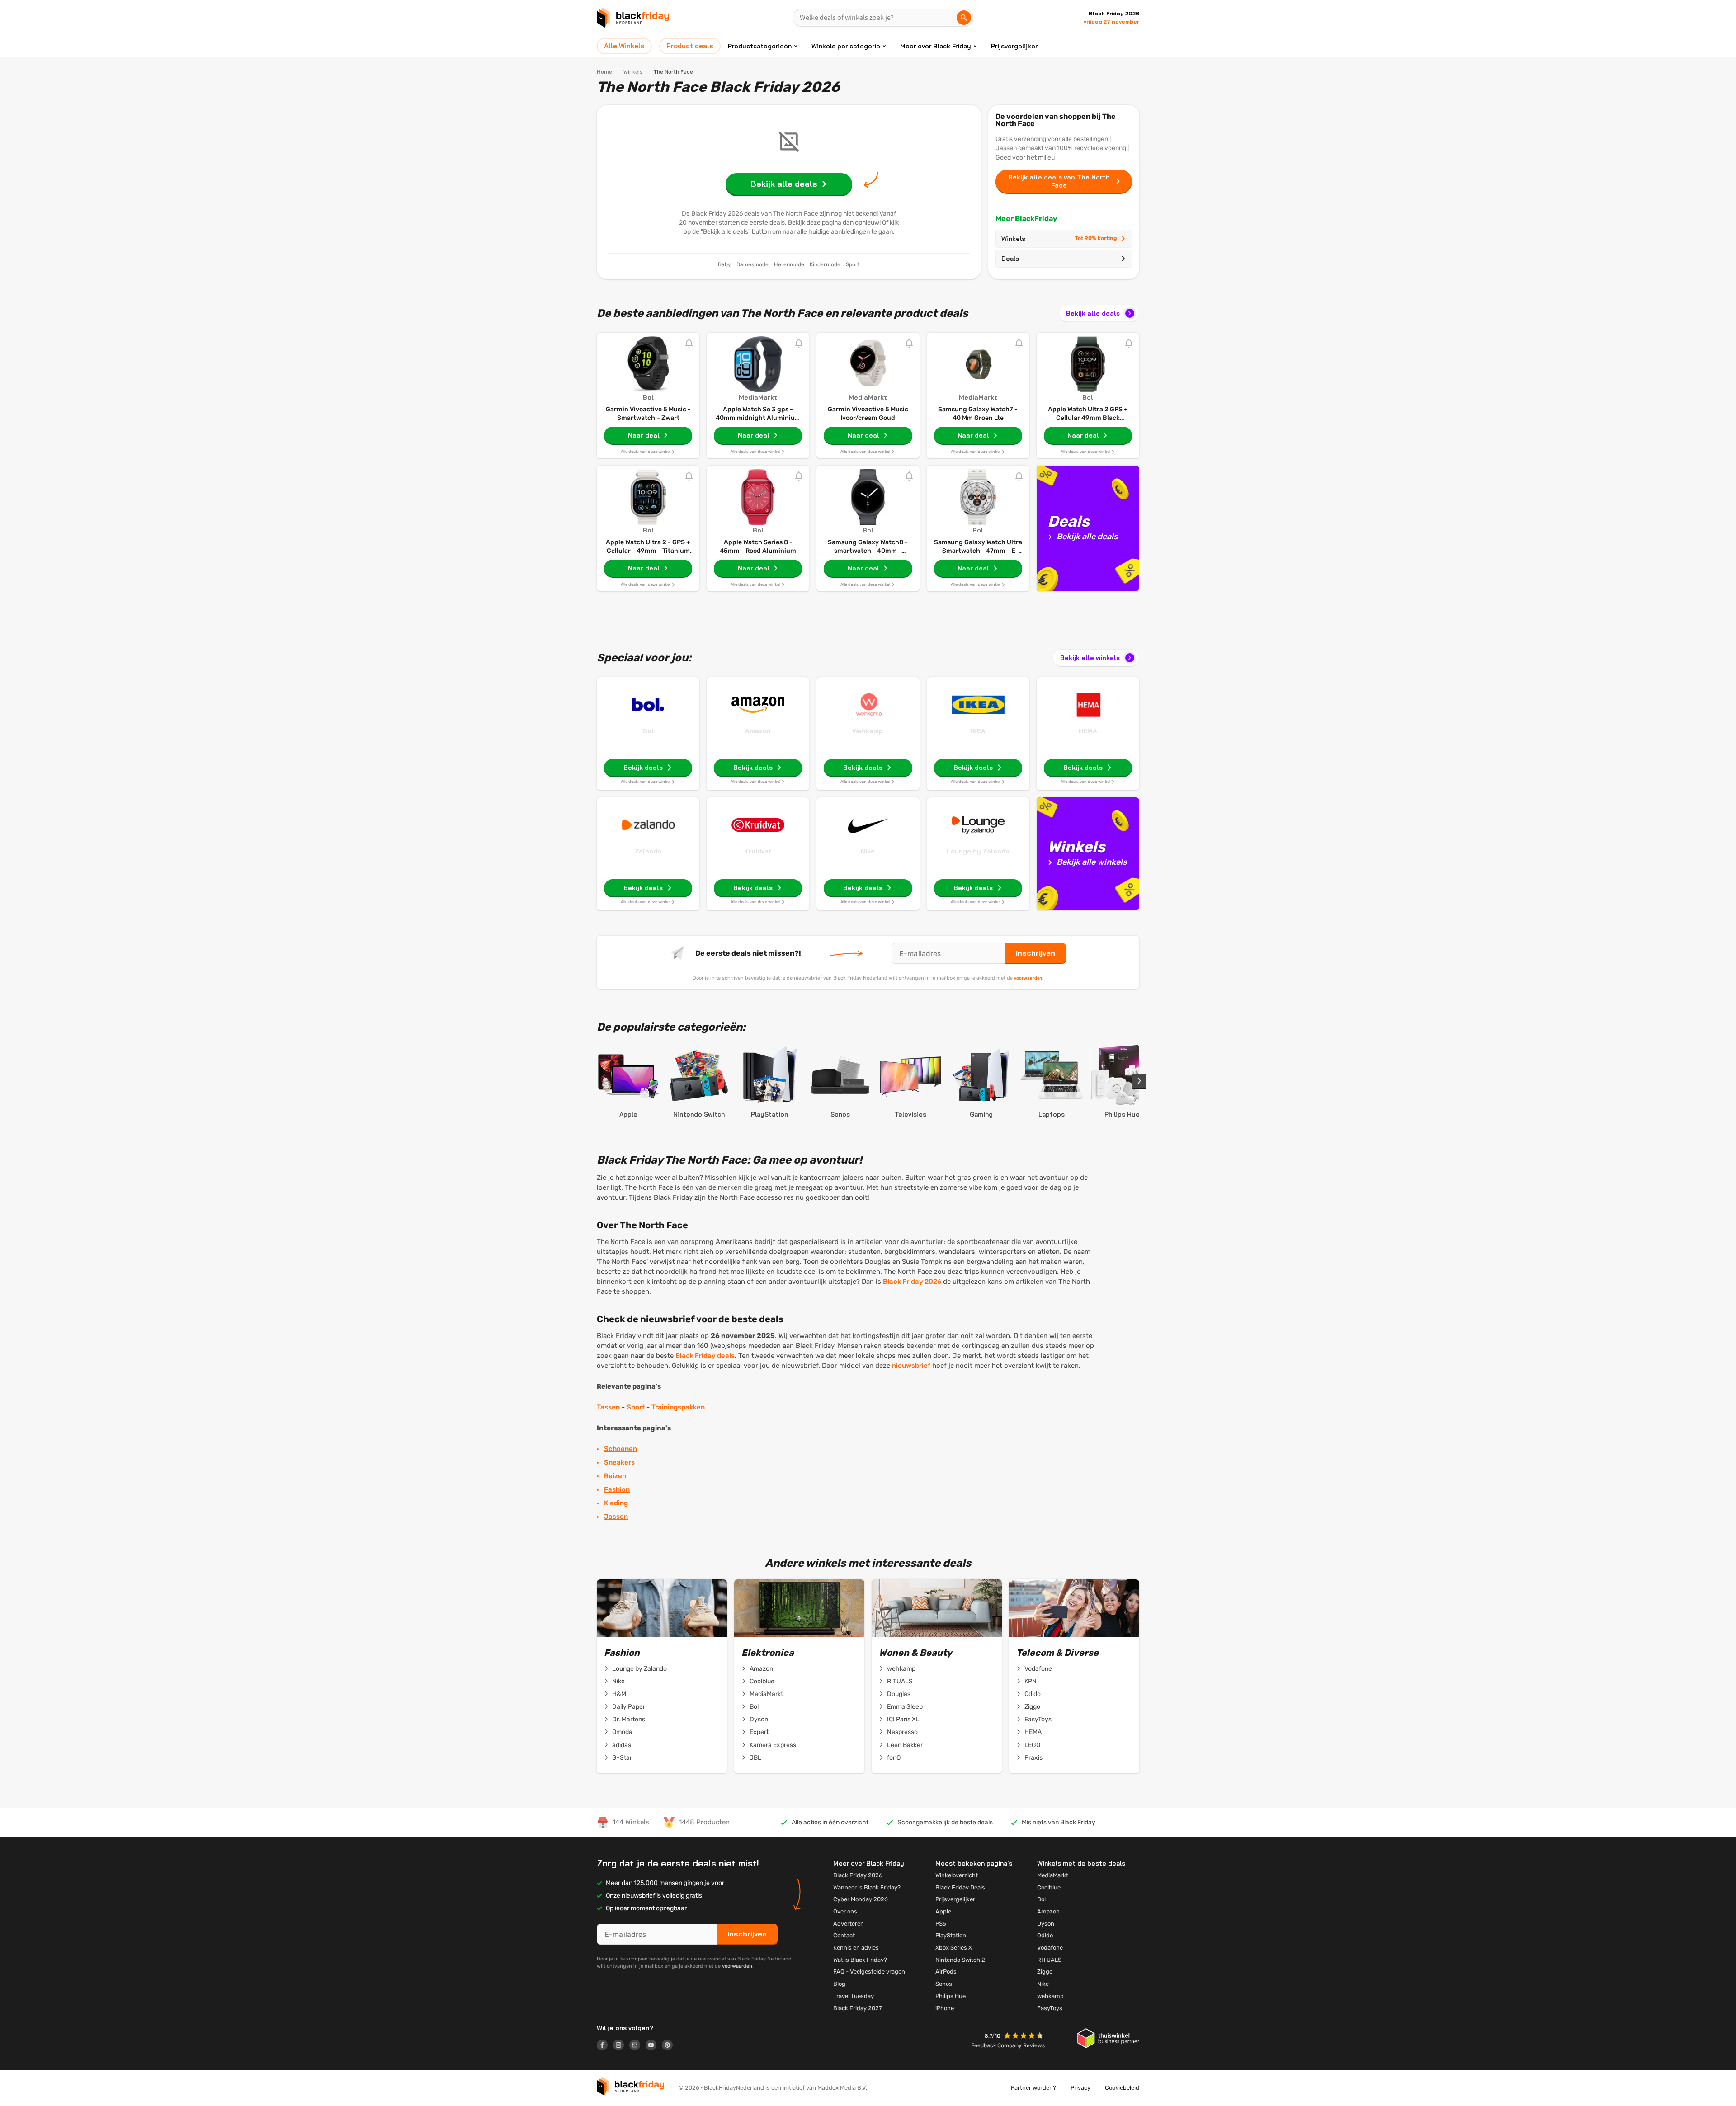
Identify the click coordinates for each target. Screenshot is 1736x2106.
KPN (1031, 1681)
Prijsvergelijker (1014, 46)
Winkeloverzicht (957, 1875)
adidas (622, 1745)
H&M (619, 1694)
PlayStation (951, 1935)
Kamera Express (773, 1745)
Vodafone (1038, 1669)
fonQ (894, 1758)
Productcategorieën (760, 46)
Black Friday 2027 (858, 2008)
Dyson (759, 1719)
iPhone (945, 2008)
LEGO (1032, 1745)
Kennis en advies (856, 1948)
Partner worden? (1033, 2088)
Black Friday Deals (960, 1887)
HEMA (1088, 731)
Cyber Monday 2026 (861, 1899)
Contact (844, 1935)
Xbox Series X (954, 1948)
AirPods (946, 1972)
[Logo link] (605, 2046)
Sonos (944, 1984)
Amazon (758, 731)
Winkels (633, 72)
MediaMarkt (766, 1694)
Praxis (1033, 1758)
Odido (1033, 1694)
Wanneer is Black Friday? (867, 1887)
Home (604, 72)
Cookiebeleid (1122, 2088)
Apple (943, 1911)
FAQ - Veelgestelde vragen (869, 1972)
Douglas (899, 1694)
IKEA (978, 731)
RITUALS (900, 1681)
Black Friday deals (705, 1356)
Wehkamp (868, 731)
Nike (868, 851)
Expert (759, 1732)
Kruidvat (758, 851)
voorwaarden (1028, 978)
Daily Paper (629, 1707)
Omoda (622, 1732)
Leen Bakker (905, 1745)
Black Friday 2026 (912, 1282)
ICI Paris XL (903, 1719)
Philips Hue (951, 1996)
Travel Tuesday (854, 1996)
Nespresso (902, 1732)
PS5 (941, 1924)
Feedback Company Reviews (1008, 2045)
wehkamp (901, 1669)
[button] (1024, 2037)
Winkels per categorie (846, 46)
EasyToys (1038, 1719)
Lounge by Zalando (978, 851)
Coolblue (762, 1681)
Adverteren (849, 1924)
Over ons (845, 1911)
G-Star (622, 1758)
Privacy (1080, 2088)
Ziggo (1032, 1707)
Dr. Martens (629, 1719)
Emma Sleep (905, 1707)
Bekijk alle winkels (1090, 658)
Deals (1010, 259)
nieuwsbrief (911, 1366)
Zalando (648, 851)
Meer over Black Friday (936, 46)
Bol (648, 731)
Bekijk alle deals (1093, 313)
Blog (839, 1984)
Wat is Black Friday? (860, 1960)
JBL (755, 1758)
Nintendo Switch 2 (960, 1960)
